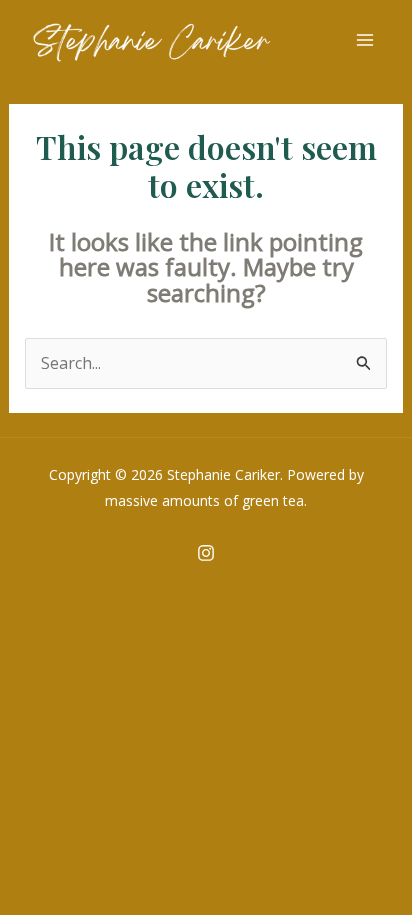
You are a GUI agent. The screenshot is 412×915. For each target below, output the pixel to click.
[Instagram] (206, 553)
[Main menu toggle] (365, 40)
